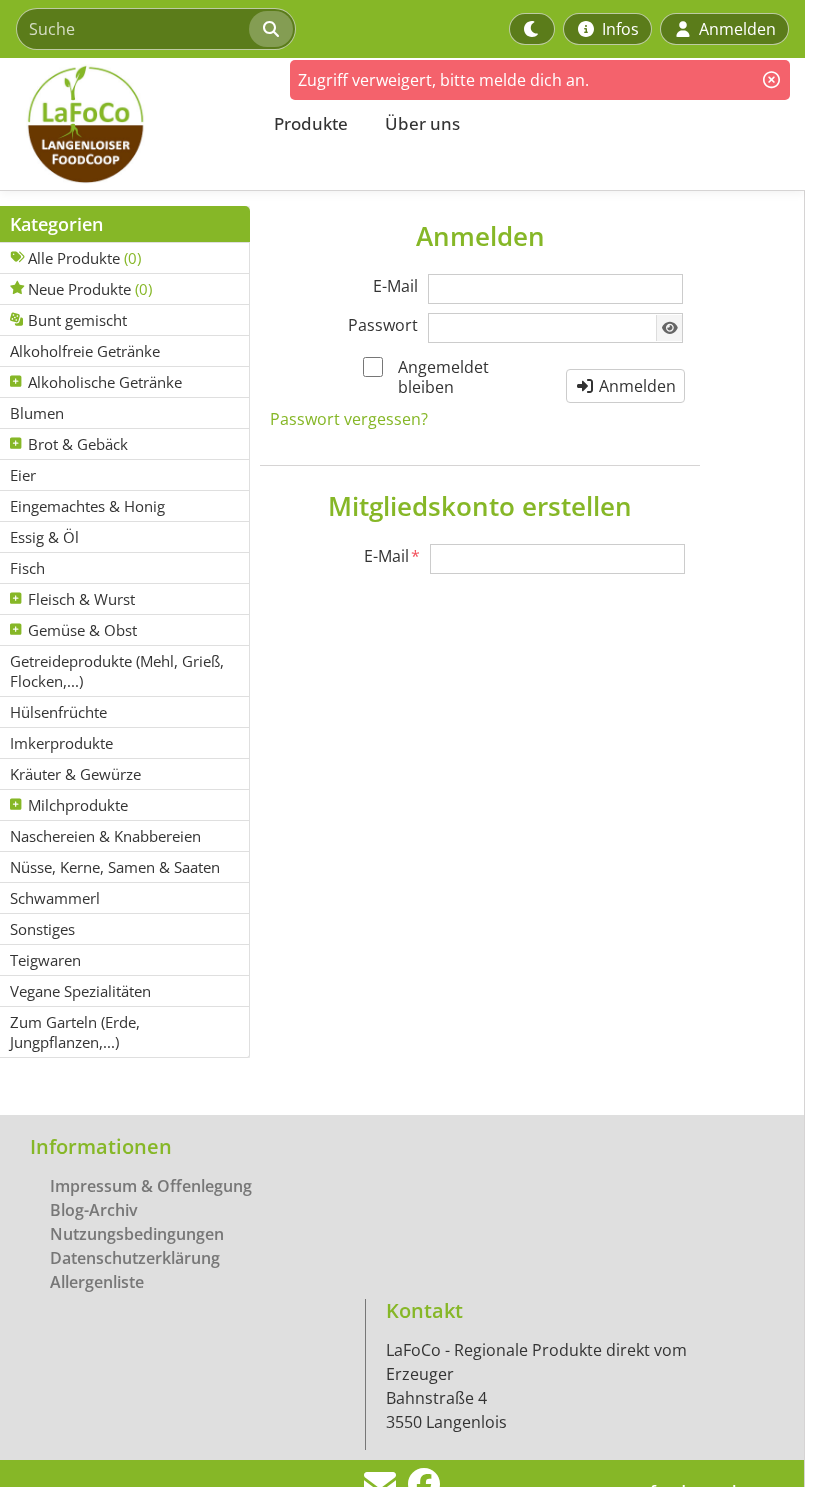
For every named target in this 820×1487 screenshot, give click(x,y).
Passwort (383, 325)
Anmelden (635, 386)
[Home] (126, 124)
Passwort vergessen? (349, 419)
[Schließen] (771, 80)
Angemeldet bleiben (443, 377)
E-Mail (395, 286)
